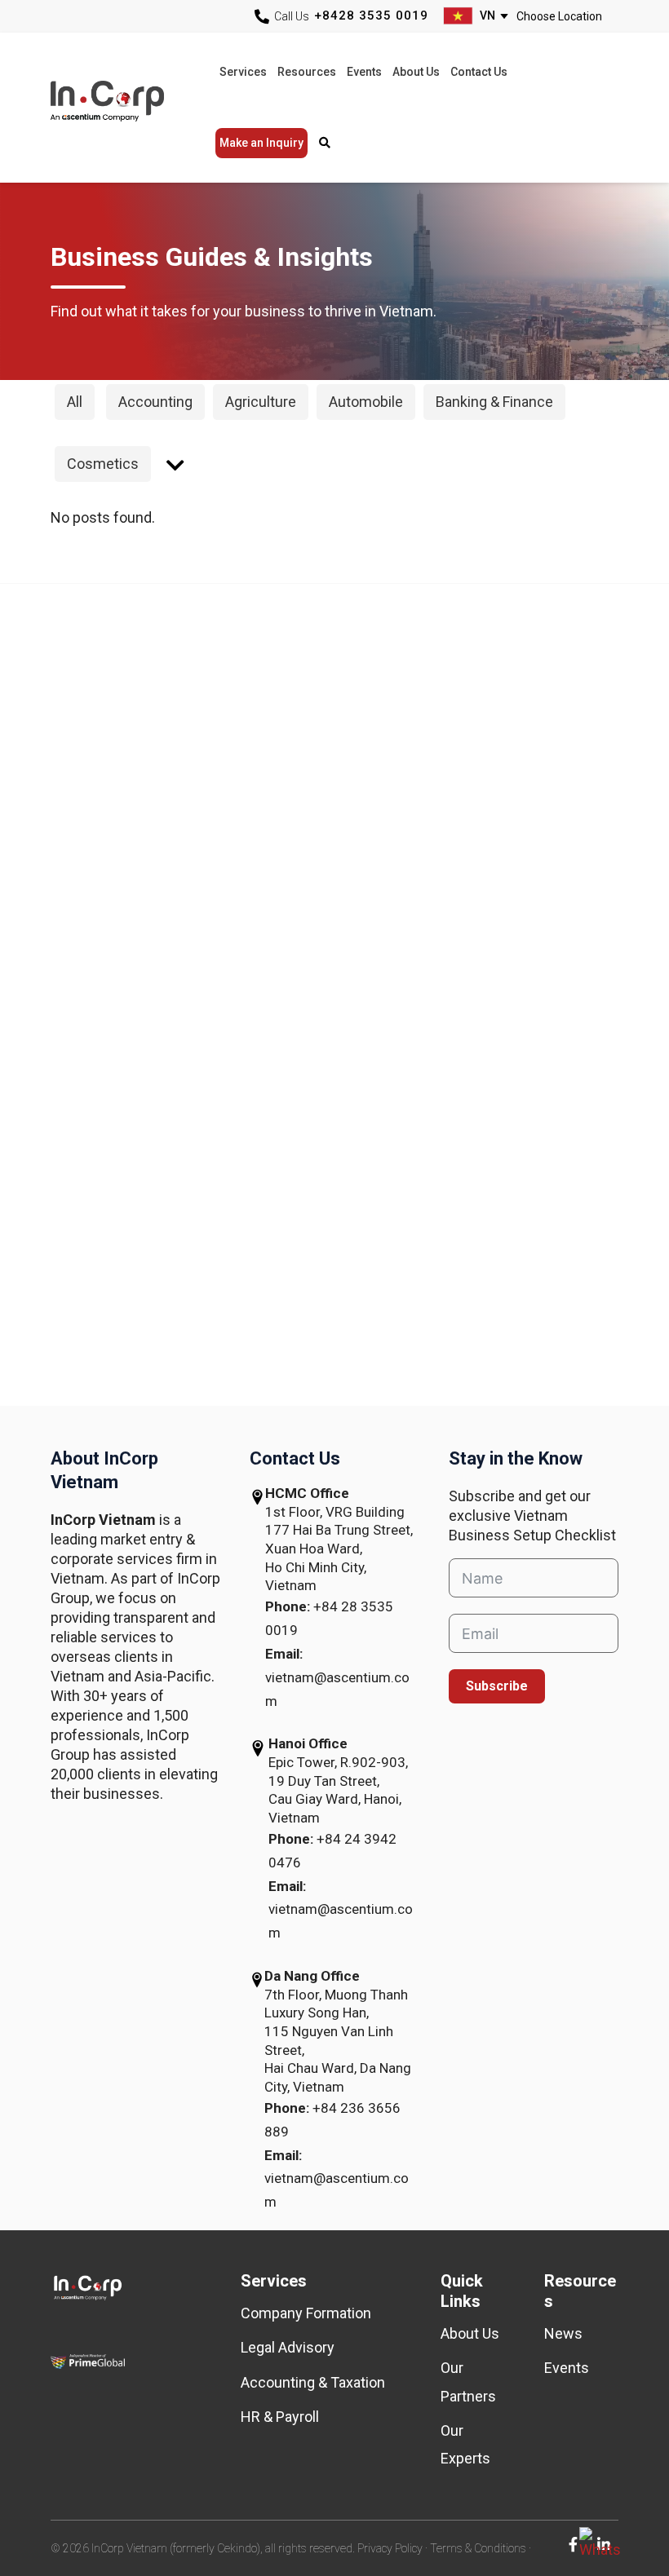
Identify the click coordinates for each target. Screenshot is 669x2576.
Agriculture (261, 402)
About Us (470, 2333)
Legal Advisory (288, 2347)
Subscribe (497, 1686)
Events (567, 2368)
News (563, 2333)
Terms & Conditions (478, 2548)
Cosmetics (103, 464)
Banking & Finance (494, 402)
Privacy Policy (390, 2548)
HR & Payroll (280, 2417)
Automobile (366, 402)
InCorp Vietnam (126, 107)
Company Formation (306, 2313)
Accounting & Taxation (313, 2382)
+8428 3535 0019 (371, 15)
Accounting (155, 402)
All (75, 402)
